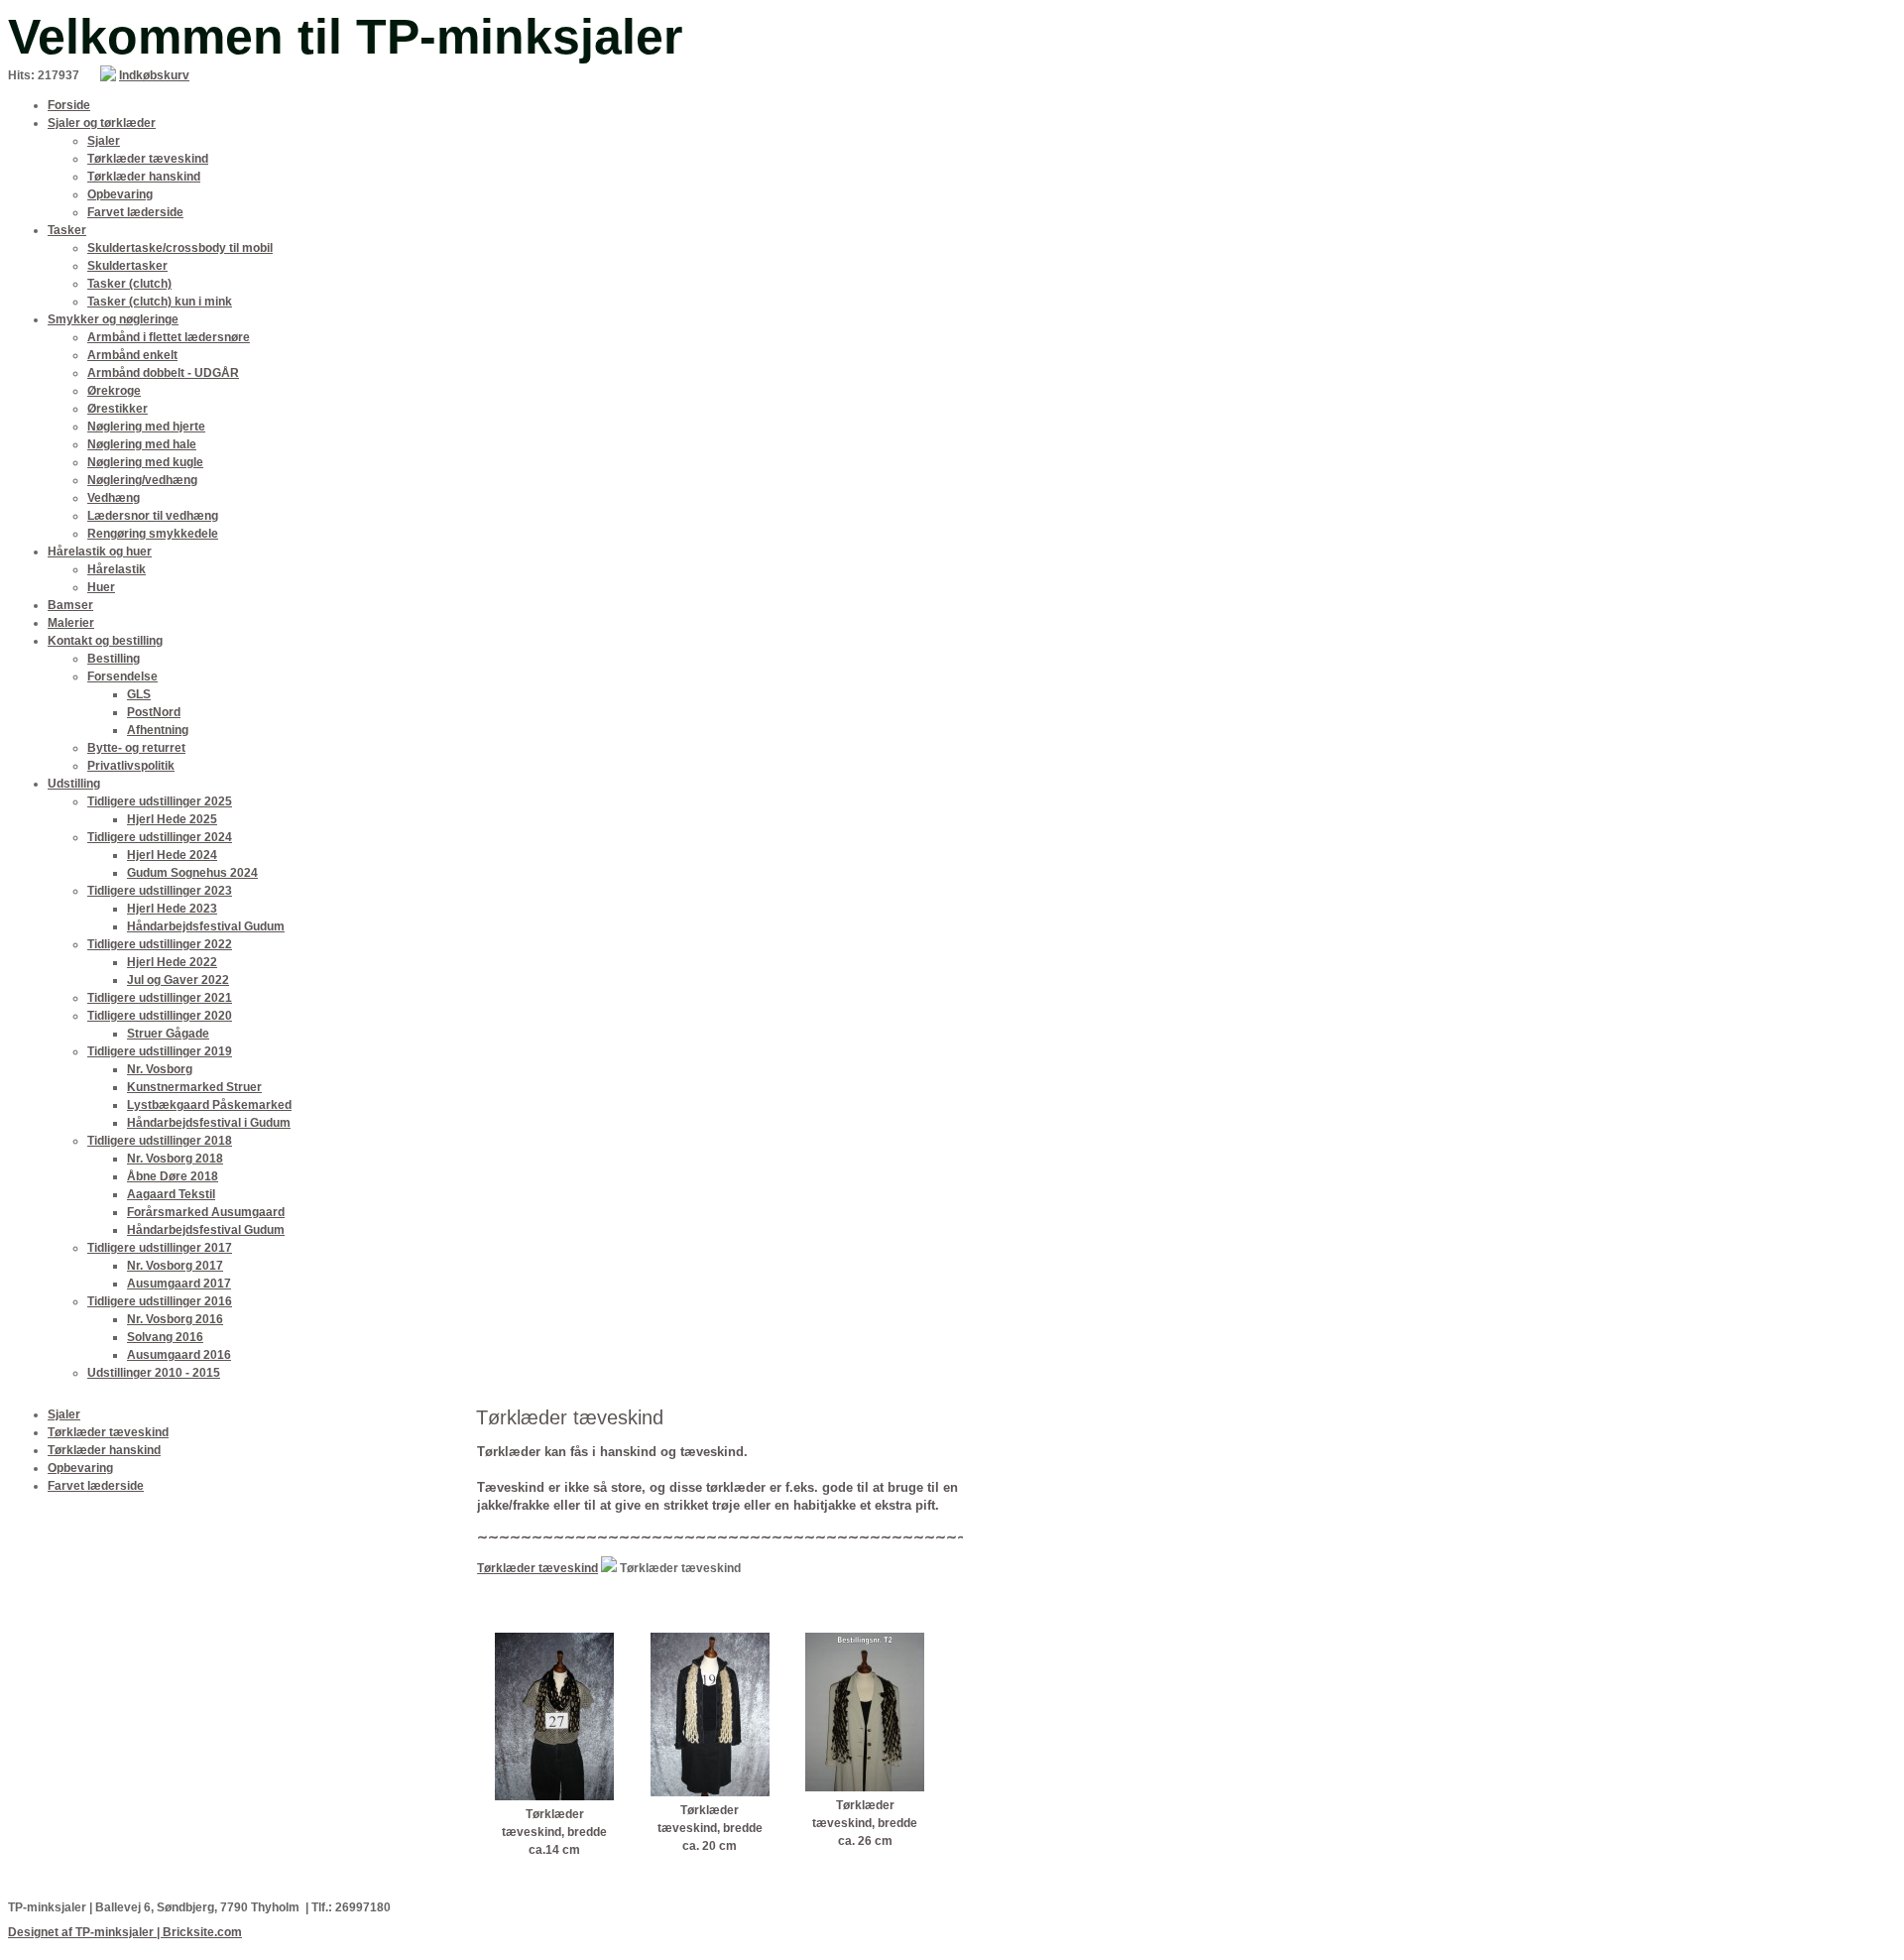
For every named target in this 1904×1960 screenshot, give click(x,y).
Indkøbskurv (154, 75)
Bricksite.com (202, 1932)
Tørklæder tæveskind (537, 1568)
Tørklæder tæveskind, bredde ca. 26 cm (865, 1823)
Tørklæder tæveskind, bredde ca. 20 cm (710, 1828)
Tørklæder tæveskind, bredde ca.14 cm (554, 1832)
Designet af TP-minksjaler (81, 1932)
